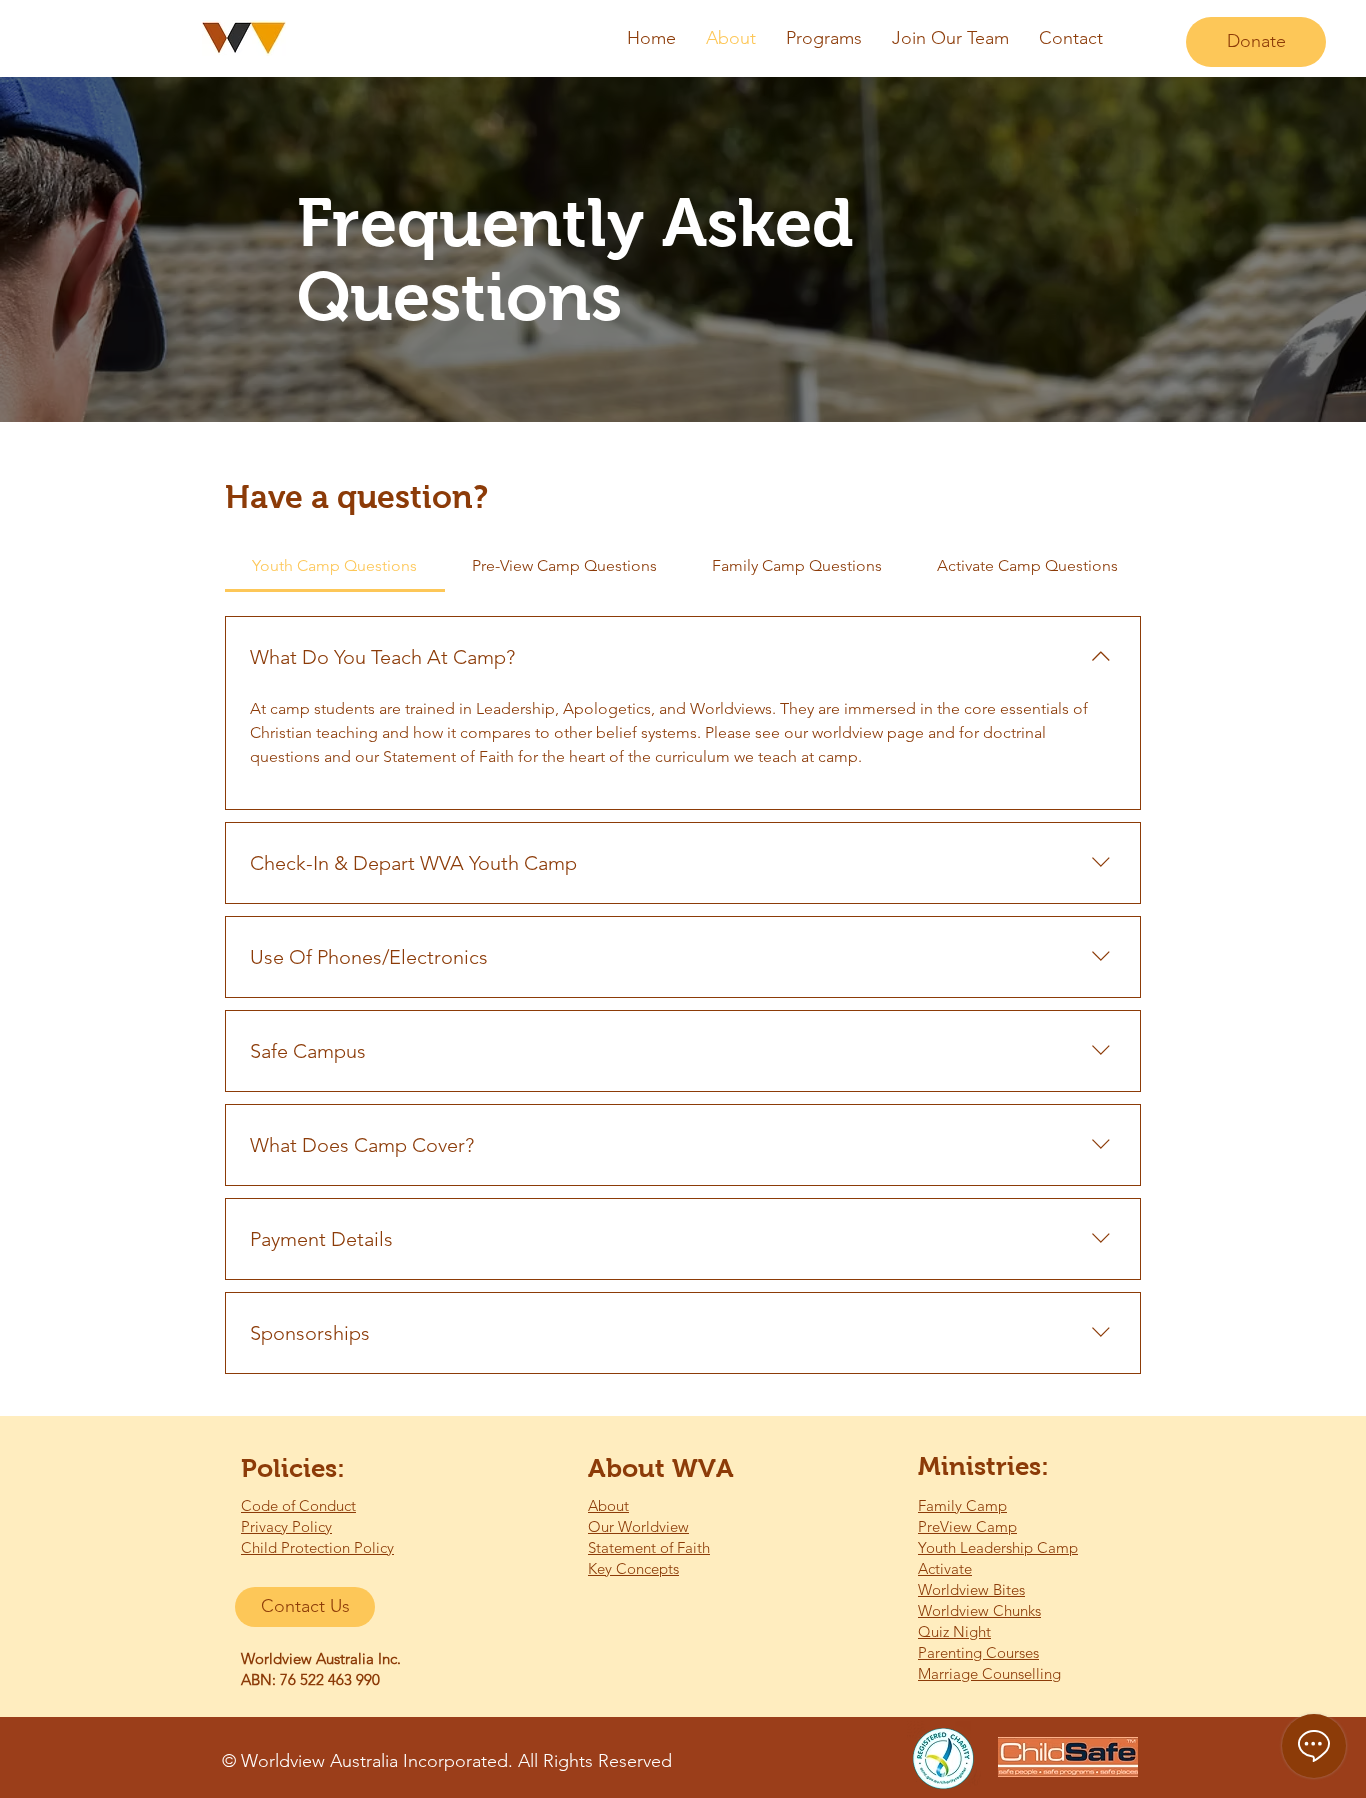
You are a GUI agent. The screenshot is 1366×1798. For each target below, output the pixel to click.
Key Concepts (633, 1568)
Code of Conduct (298, 1505)
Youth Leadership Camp (998, 1547)
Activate (945, 1568)
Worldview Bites (971, 1589)
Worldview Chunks (979, 1610)
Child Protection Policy (317, 1547)
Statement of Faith (649, 1547)
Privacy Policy (286, 1526)
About (608, 1505)
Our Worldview (638, 1526)
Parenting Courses (978, 1652)
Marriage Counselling (989, 1673)
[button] (824, 38)
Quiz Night (954, 1631)
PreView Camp (967, 1526)
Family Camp (962, 1505)
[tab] (335, 566)
